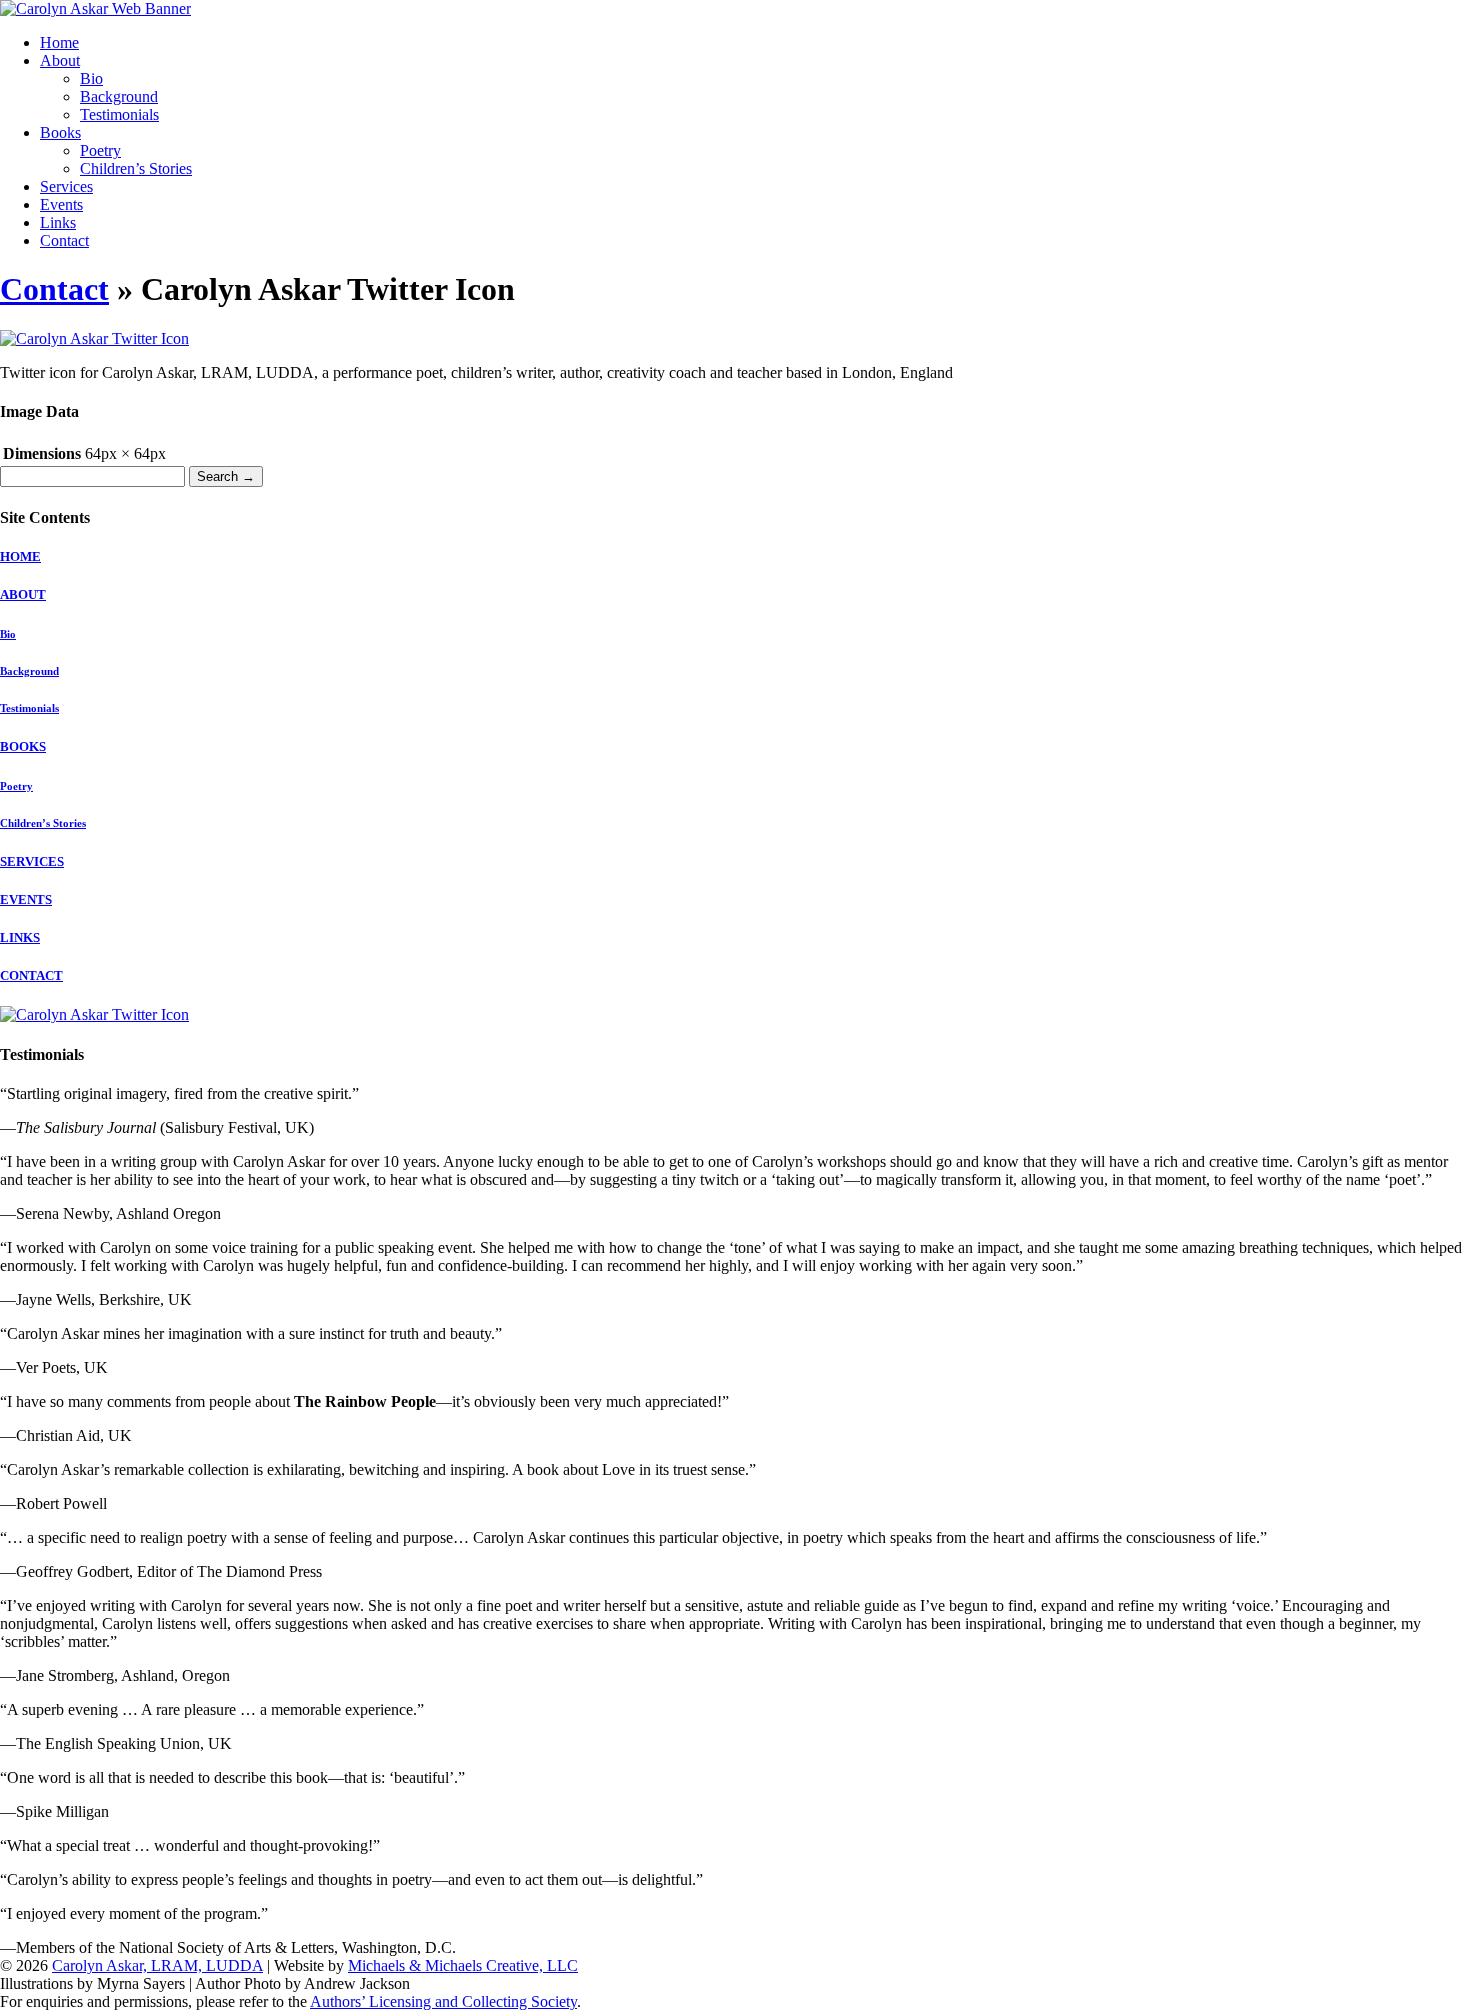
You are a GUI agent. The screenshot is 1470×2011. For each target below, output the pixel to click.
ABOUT (23, 594)
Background (119, 96)
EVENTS (26, 899)
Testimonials (119, 114)
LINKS (20, 937)
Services (66, 186)
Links (58, 222)
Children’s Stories (136, 168)
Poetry (100, 150)
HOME (20, 556)
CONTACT (31, 975)
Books (60, 132)
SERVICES (32, 861)
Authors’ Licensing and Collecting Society (443, 2001)
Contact (64, 240)
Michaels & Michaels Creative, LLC (463, 1965)
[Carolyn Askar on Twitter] (94, 1014)
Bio (91, 78)
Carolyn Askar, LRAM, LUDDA (157, 1965)
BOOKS (23, 746)
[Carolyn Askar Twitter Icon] (94, 338)
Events (61, 204)
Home (59, 42)
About (60, 60)
